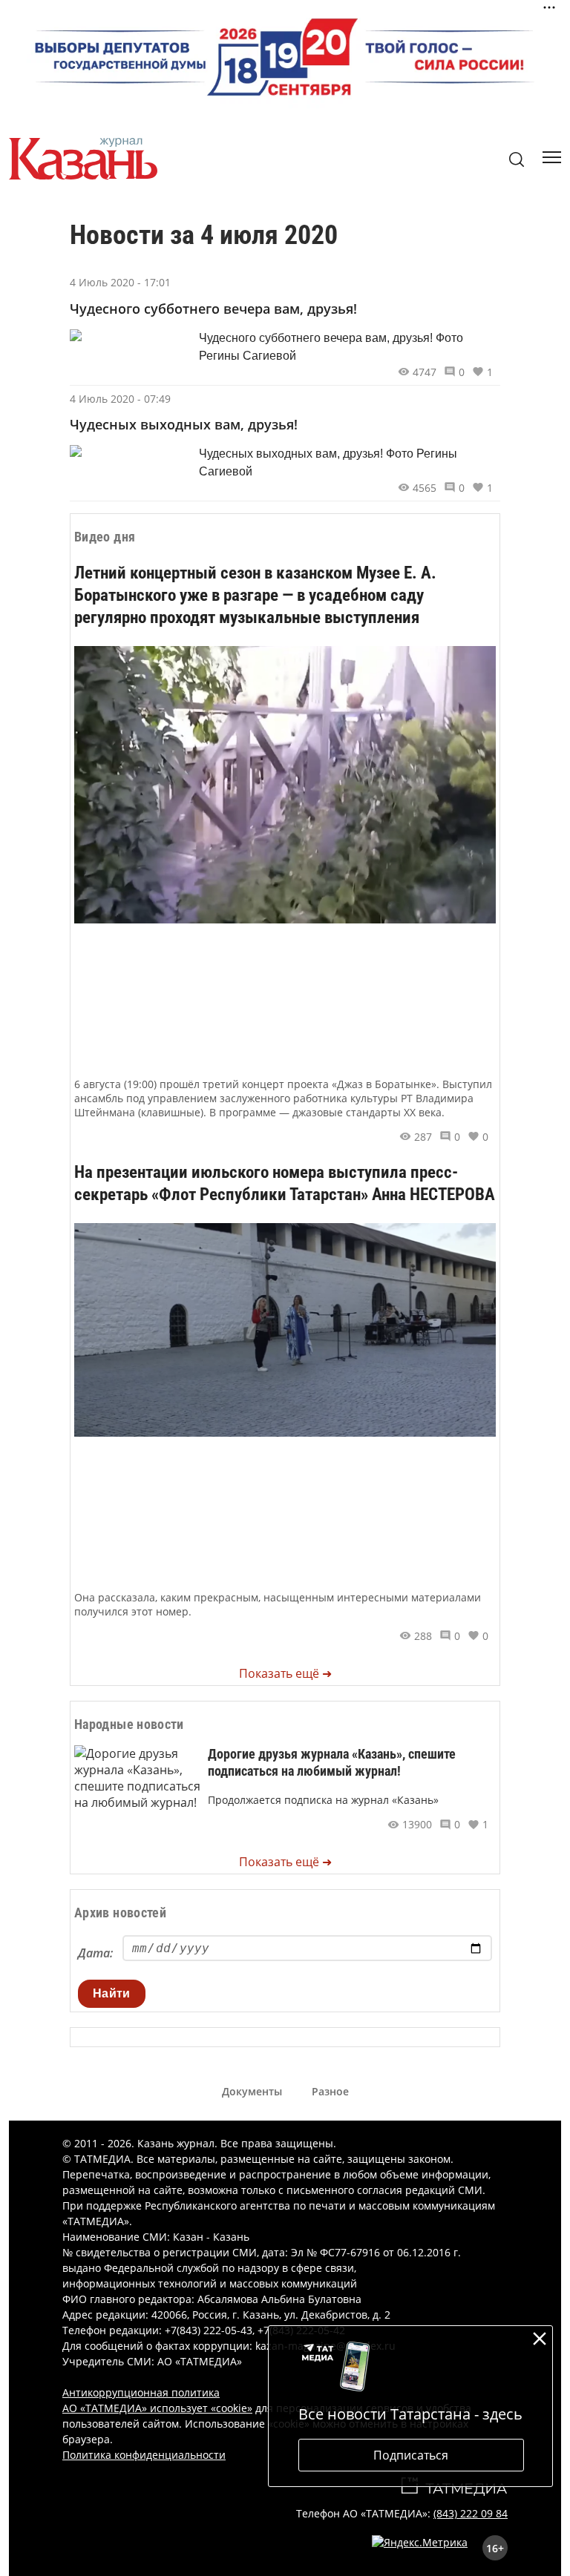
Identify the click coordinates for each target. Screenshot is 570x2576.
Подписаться (411, 2455)
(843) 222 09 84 (471, 2513)
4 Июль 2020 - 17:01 (120, 282)
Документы (252, 2091)
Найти (112, 1993)
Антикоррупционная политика (141, 2392)
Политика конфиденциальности (144, 2455)
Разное (330, 2091)
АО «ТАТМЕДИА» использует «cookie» (157, 2408)
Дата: (95, 1953)
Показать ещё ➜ (285, 1673)
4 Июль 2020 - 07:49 (120, 399)
